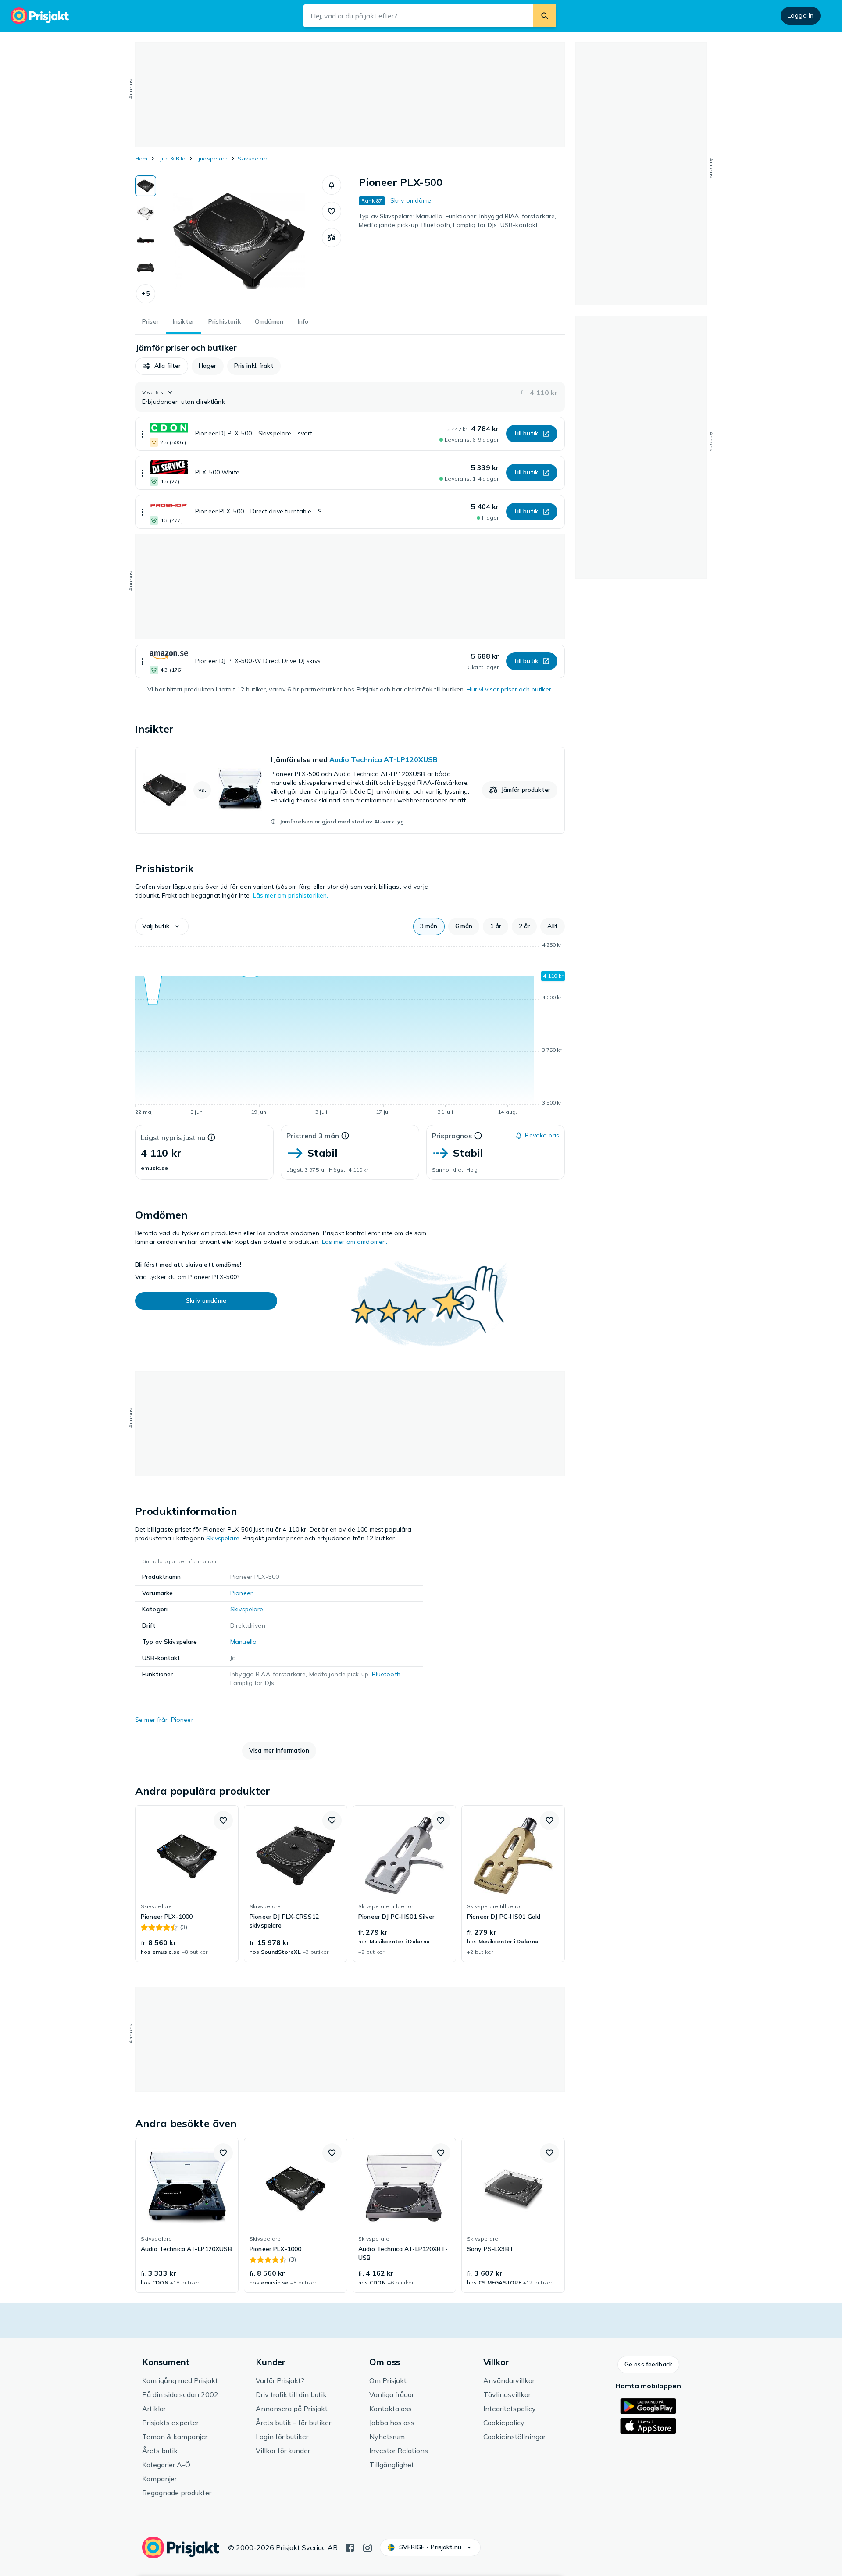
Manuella (243, 1642)
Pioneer (241, 1593)
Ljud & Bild (172, 159)
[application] (350, 1030)
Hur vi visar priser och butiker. (509, 689)
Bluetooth (386, 1674)
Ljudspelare (212, 159)
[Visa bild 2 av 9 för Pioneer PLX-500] (146, 213)
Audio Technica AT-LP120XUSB (384, 759)
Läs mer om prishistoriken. (291, 895)
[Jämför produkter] (332, 238)
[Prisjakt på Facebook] (350, 2547)
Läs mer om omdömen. (355, 1242)
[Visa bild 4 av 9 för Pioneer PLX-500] (146, 267)
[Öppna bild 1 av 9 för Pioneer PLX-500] (239, 241)
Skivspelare (253, 159)
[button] (146, 294)
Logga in (801, 15)
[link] (350, 790)
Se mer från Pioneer (164, 1720)
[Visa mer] (143, 434)
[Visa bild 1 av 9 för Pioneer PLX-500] (146, 186)
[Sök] (545, 16)
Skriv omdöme (411, 200)
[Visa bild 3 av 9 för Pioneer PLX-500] (146, 240)
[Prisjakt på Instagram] (367, 2547)
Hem (141, 159)
